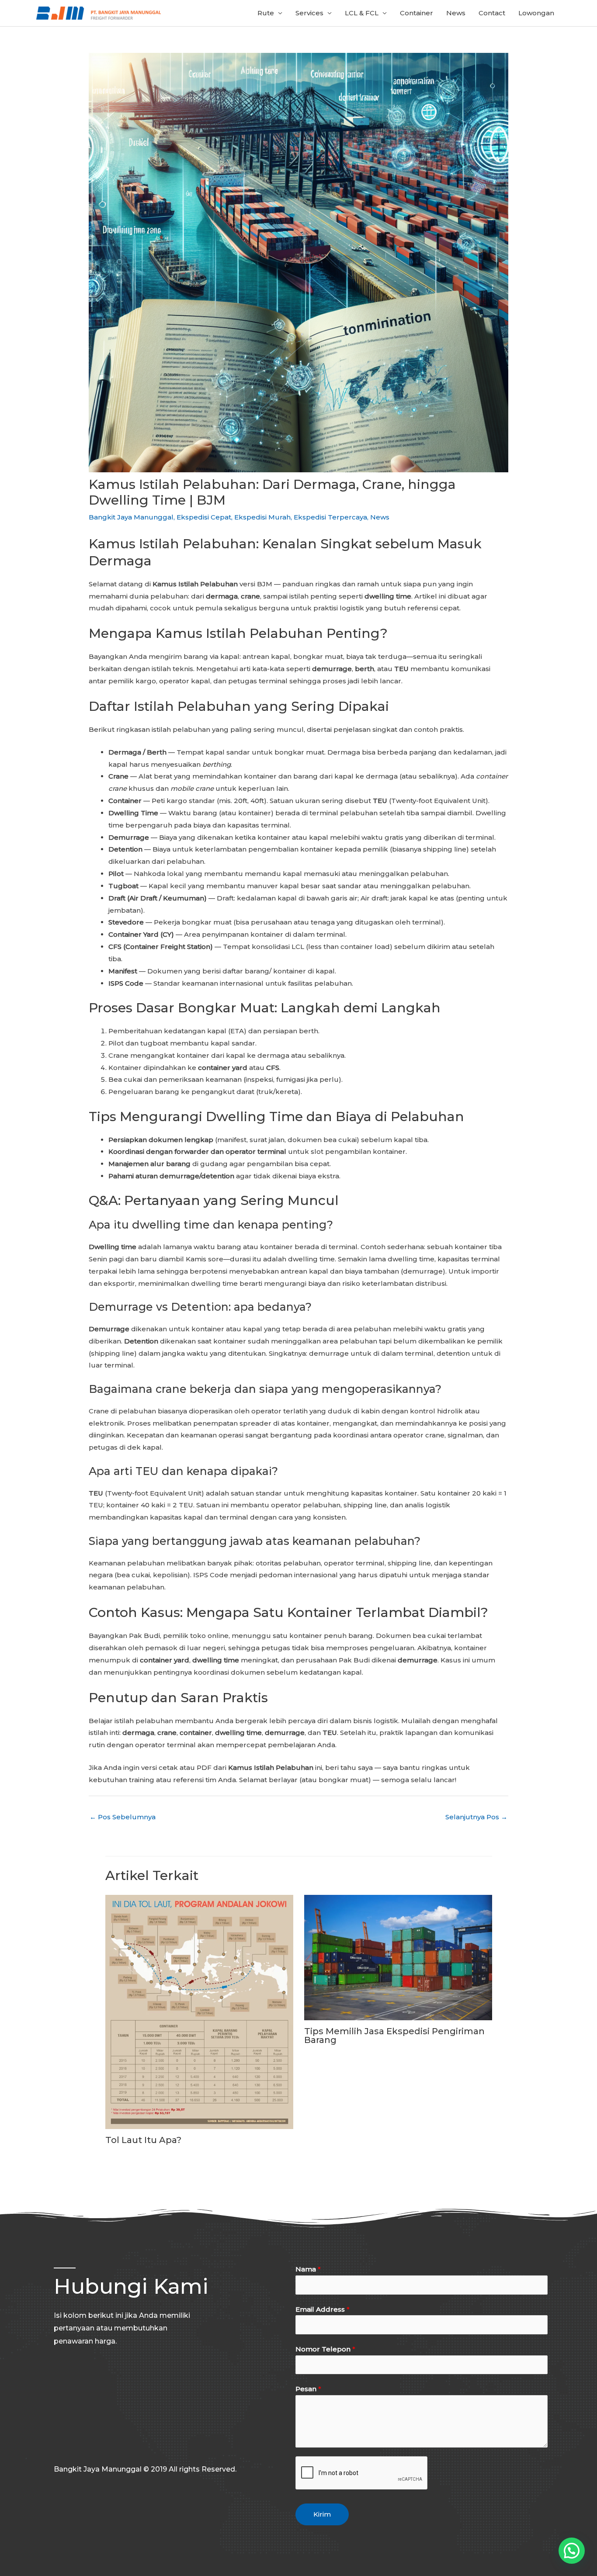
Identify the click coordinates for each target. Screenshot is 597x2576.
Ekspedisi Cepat (204, 517)
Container (417, 13)
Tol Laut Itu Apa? (143, 2140)
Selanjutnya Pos (476, 1817)
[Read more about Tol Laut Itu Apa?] (199, 2011)
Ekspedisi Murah (262, 517)
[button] (572, 2551)
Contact (492, 13)
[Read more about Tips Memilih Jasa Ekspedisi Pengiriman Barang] (398, 1957)
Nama (308, 2269)
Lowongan (536, 13)
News (456, 13)
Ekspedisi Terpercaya (330, 517)
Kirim (322, 2514)
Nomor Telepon (325, 2349)
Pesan (308, 2389)
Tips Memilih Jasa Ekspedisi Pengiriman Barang (394, 2036)
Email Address (323, 2309)
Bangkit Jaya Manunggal (131, 517)
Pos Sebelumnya (123, 1817)
